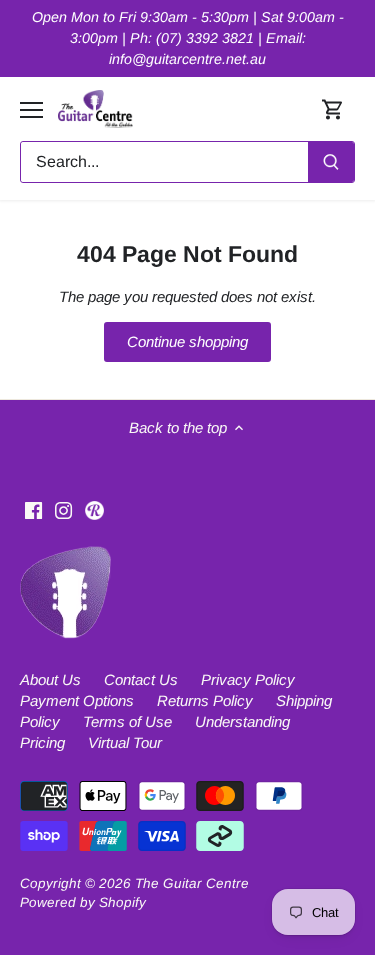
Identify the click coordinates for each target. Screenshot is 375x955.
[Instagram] (63, 508)
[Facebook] (33, 508)
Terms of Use (127, 721)
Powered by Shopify (83, 902)
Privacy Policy (248, 679)
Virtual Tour (125, 742)
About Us (50, 679)
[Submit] (331, 162)
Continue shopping (187, 341)
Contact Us (141, 679)
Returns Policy (205, 700)
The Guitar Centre (192, 883)
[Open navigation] (31, 110)
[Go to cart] (333, 109)
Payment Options (77, 700)
